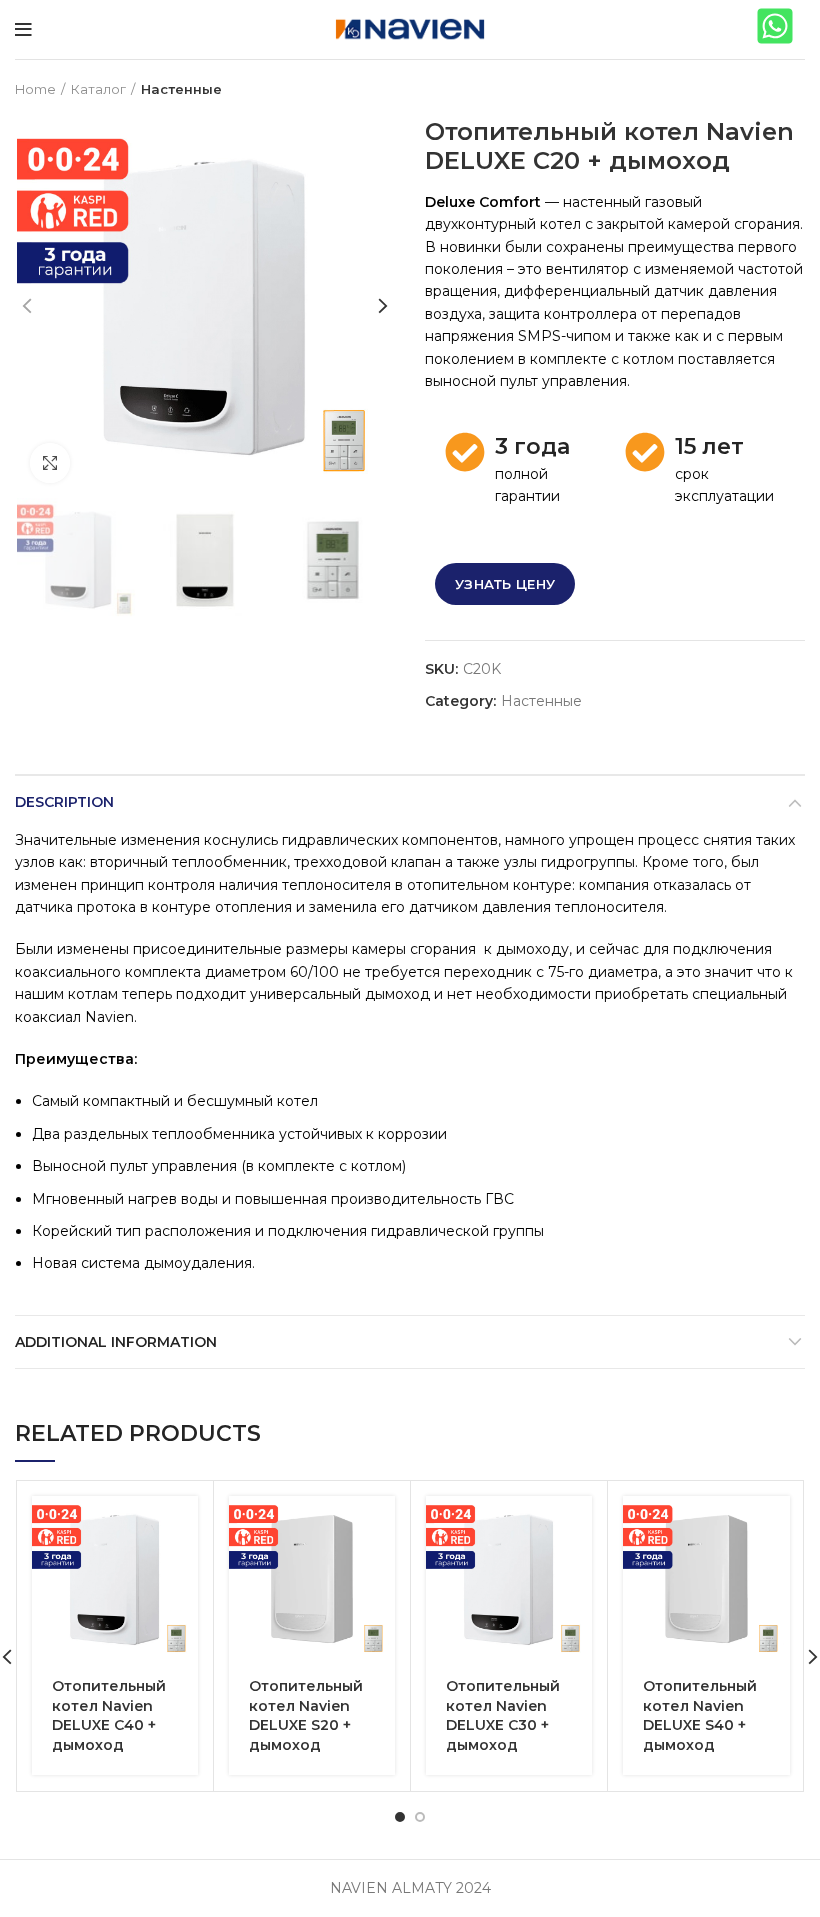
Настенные (181, 89)
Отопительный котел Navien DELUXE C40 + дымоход (109, 1715)
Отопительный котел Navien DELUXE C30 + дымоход (503, 1715)
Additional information (116, 1342)
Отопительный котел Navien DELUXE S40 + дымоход (700, 1715)
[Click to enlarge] (50, 463)
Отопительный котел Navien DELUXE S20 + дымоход (306, 1715)
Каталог (98, 89)
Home (35, 89)
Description (64, 802)
